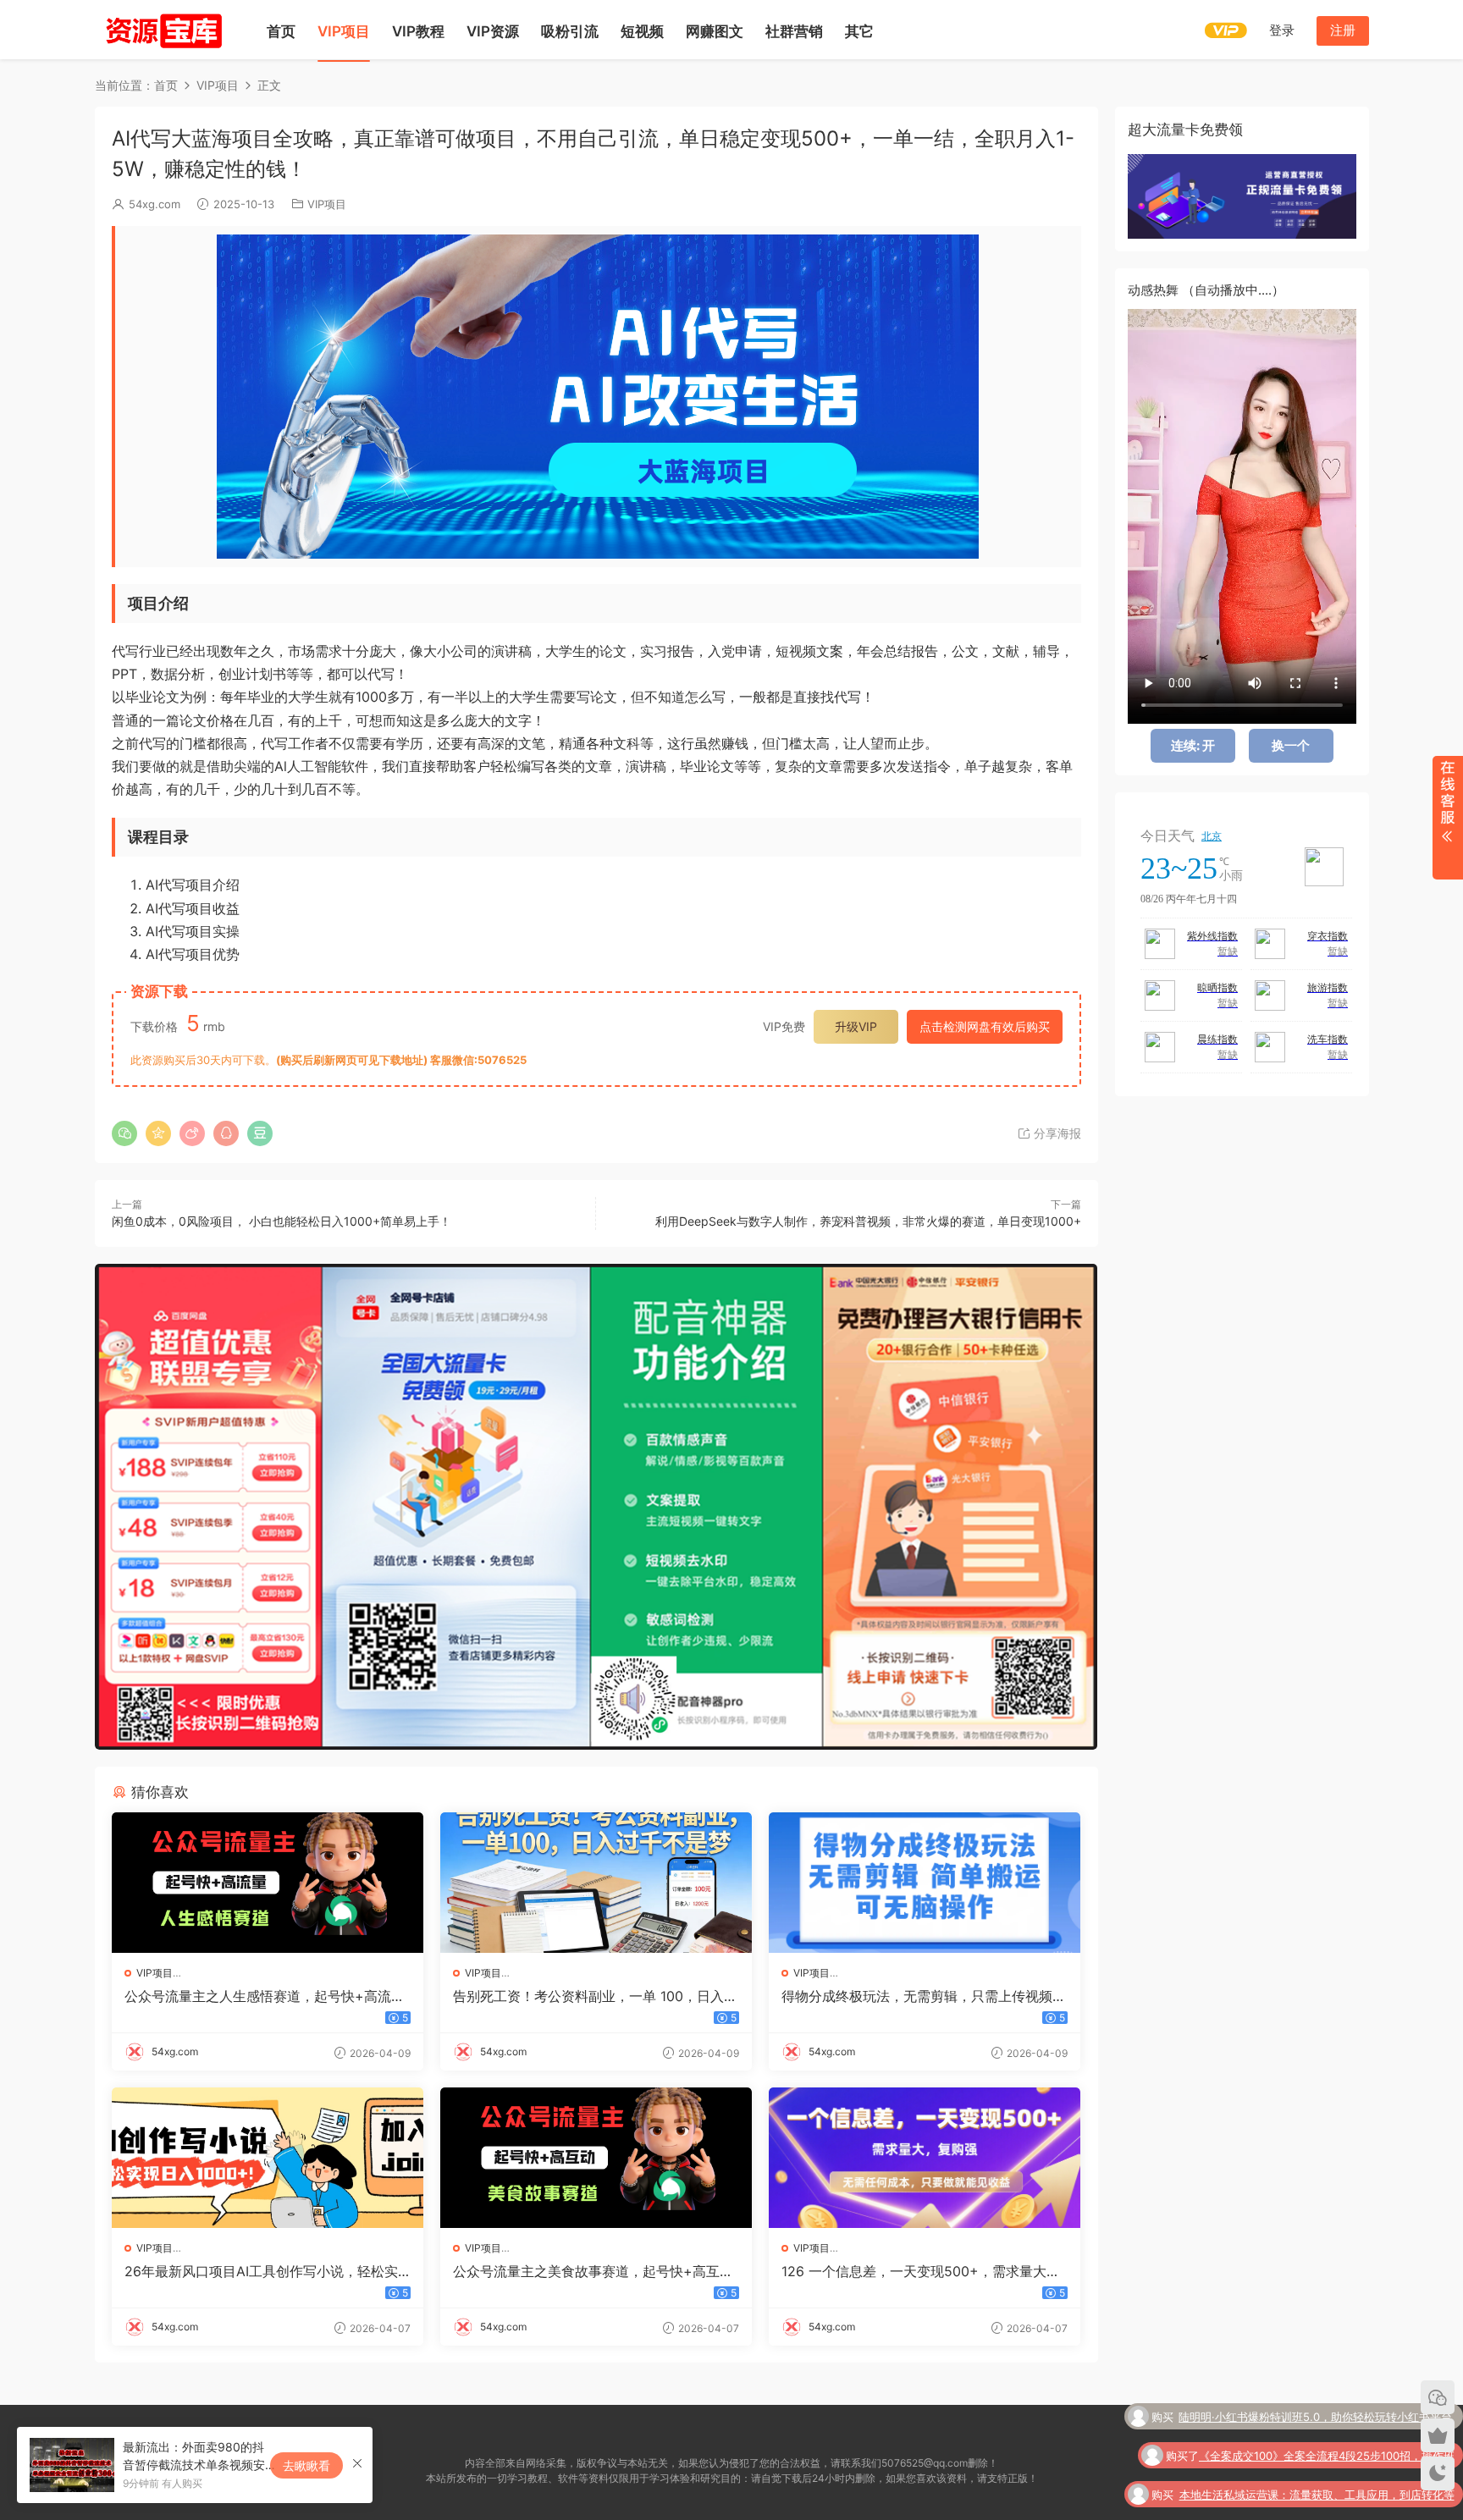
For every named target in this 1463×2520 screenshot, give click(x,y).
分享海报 (1056, 1133)
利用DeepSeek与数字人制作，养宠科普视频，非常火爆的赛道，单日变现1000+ (868, 1221)
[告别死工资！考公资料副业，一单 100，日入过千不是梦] (596, 1883)
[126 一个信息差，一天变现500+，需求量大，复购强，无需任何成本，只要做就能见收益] (925, 2158)
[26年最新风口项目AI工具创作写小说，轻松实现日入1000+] (268, 2158)
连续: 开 (1193, 745)
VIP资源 (493, 31)
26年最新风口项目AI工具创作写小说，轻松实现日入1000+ (261, 2271)
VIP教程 (418, 31)
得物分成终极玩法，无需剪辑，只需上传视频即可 (924, 1996)
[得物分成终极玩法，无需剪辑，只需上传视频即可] (925, 1883)
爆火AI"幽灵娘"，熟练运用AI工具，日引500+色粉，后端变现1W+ (1311, 2497)
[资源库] (163, 30)
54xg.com (155, 204)
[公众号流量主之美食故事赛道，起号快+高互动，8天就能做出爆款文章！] (596, 2158)
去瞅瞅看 (306, 2465)
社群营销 (794, 31)
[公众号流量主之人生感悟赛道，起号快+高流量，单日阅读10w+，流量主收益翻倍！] (268, 1883)
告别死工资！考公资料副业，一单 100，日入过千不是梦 (595, 1996)
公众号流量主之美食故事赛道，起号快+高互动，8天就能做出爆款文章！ (586, 2271)
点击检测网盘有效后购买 (985, 1026)
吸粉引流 (570, 31)
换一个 (1291, 745)
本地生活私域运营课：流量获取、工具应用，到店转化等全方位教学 (1317, 2458)
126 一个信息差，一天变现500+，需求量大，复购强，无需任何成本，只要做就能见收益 (921, 2271)
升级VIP (856, 1026)
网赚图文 (715, 31)
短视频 (642, 31)
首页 (281, 31)
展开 (1447, 818)
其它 (859, 31)
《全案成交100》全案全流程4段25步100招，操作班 (1327, 2418)
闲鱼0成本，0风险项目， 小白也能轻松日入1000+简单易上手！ (282, 1221)
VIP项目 (344, 31)
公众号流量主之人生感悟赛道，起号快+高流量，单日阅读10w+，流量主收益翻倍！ (258, 1996)
